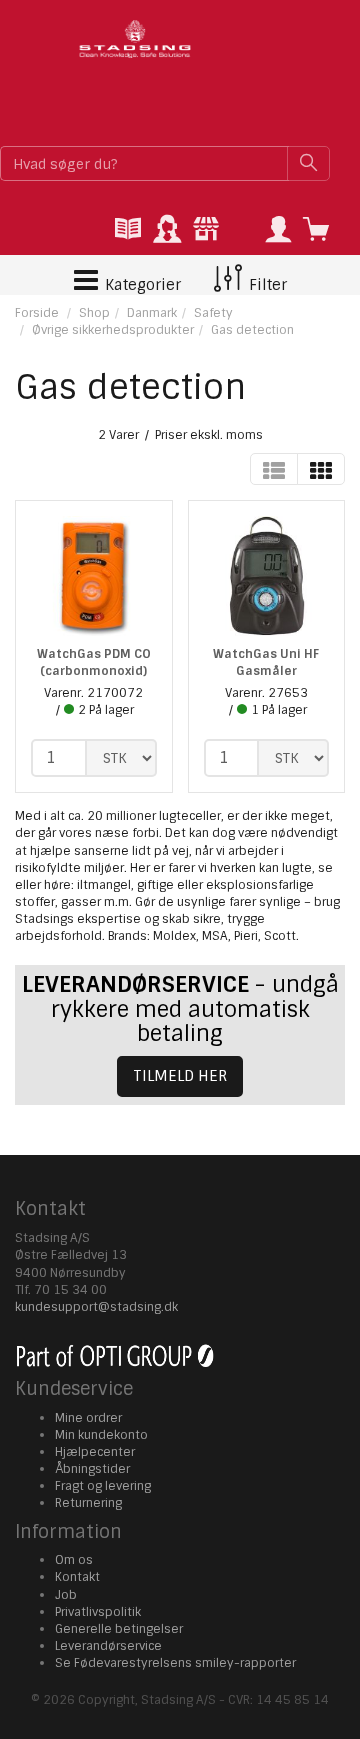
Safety (213, 313)
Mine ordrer (88, 1418)
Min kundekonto (101, 1435)
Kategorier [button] (141, 285)
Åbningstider (92, 1469)
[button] (278, 230)
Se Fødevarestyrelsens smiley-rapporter (175, 1663)
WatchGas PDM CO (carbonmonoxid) (94, 662)
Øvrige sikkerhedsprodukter (113, 330)
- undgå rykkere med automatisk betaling (180, 1008)
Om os (74, 1560)
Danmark (152, 313)
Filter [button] (266, 285)
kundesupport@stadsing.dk (96, 1307)
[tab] (128, 230)
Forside (37, 313)
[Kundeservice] (167, 230)
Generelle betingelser (119, 1629)
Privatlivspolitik (98, 1612)
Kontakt (77, 1577)
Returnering (88, 1503)
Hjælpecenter (95, 1452)
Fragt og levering (103, 1486)
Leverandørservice (108, 1646)
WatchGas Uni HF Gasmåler (266, 662)
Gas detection (252, 330)
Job (66, 1595)
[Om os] (206, 230)
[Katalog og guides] (128, 230)
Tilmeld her (180, 1076)
